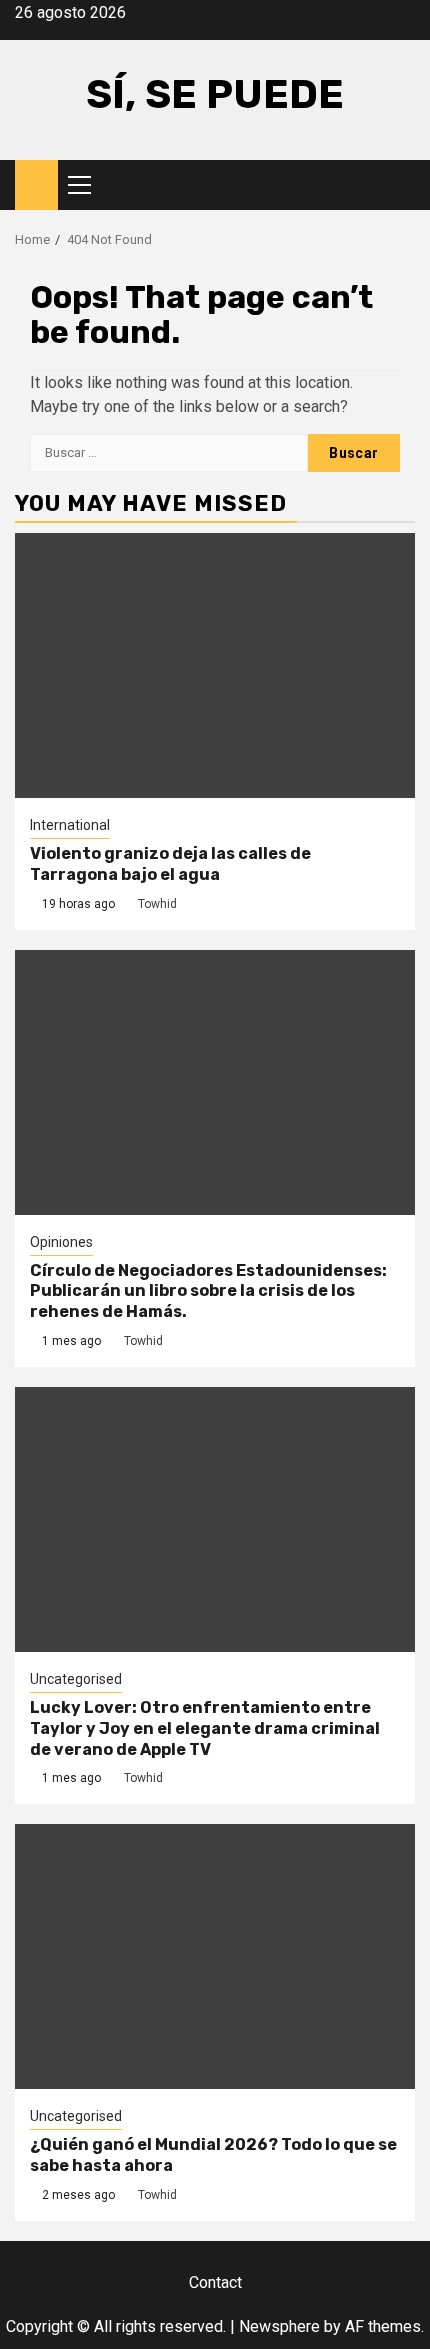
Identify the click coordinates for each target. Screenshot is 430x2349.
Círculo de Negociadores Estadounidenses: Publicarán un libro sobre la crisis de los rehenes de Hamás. (208, 1291)
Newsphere (279, 2326)
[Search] (400, 185)
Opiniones (61, 1242)
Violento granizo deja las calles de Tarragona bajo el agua (170, 864)
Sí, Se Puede (215, 94)
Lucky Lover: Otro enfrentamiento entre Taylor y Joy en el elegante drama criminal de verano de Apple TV (205, 1728)
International (70, 825)
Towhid (157, 904)
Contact (215, 2282)
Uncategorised (76, 1679)
